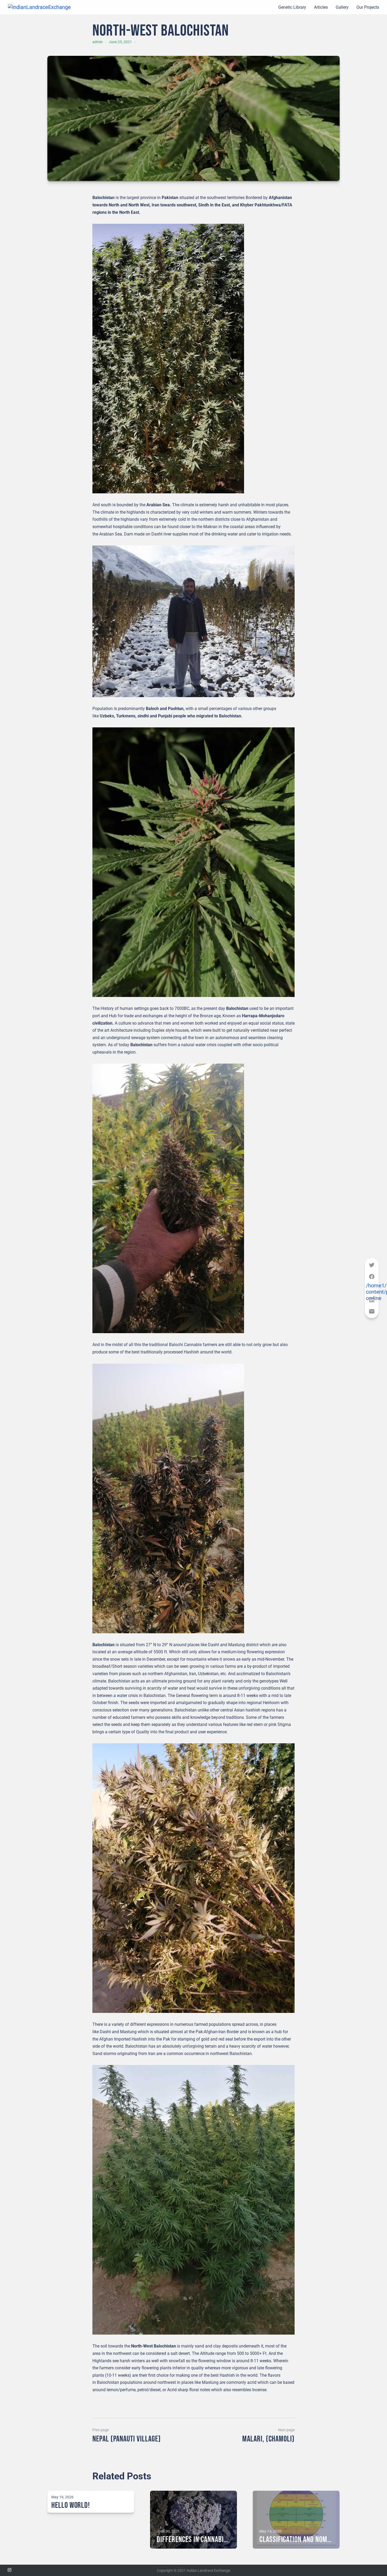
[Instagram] (9, 2570)
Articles (321, 7)
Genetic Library (292, 7)
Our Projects (368, 7)
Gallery (342, 7)
